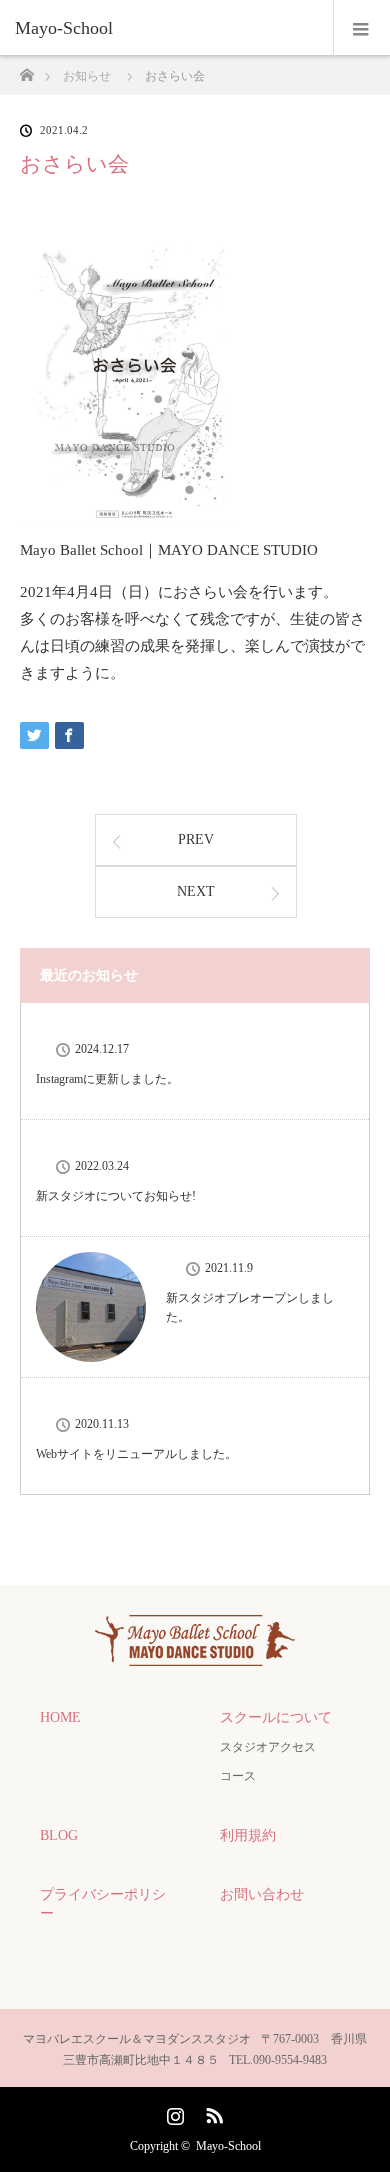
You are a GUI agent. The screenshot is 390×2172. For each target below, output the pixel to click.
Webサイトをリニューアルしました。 (136, 1454)
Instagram (173, 2112)
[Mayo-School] (165, 28)
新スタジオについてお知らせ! (116, 1196)
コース (238, 1776)
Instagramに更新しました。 (107, 1079)
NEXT (196, 891)
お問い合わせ (262, 1894)
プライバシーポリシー (103, 1904)
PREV (196, 839)
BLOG (59, 1835)
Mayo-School (228, 2146)
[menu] (361, 28)
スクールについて (276, 1717)
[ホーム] (26, 69)
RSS (212, 2112)
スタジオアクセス (268, 1747)
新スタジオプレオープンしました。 (250, 1307)
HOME (60, 1717)
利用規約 (248, 1835)
